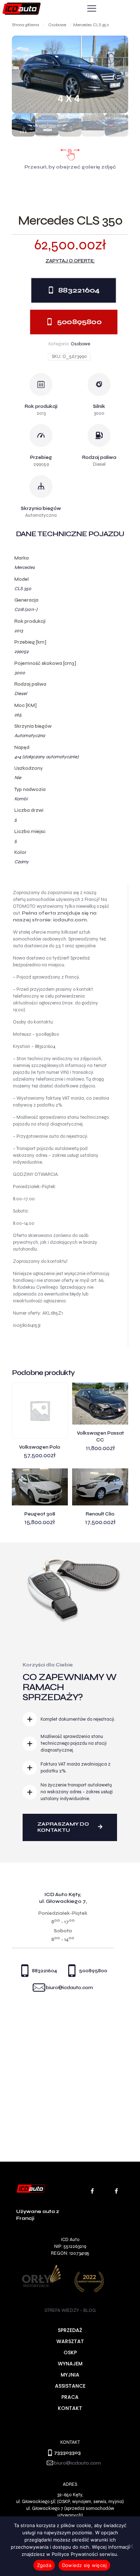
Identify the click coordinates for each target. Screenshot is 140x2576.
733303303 (67, 2453)
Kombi (21, 799)
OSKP (70, 2352)
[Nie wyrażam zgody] (131, 2546)
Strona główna (25, 25)
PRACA (70, 2397)
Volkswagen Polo (40, 1447)
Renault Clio (100, 1514)
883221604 (45, 1971)
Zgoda (44, 2565)
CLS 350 (23, 589)
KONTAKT (70, 2408)
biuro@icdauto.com (69, 1988)
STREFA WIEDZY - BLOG (70, 2310)
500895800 (93, 1971)
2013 (19, 631)
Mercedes (25, 567)
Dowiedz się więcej (85, 2565)
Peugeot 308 (40, 1514)
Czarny (22, 862)
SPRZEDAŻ (70, 2330)
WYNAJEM (70, 2364)
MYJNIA (70, 2375)
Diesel (21, 694)
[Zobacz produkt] (60, 1391)
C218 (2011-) (26, 609)
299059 (21, 652)
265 (18, 715)
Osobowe (57, 25)
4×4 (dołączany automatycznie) (46, 757)
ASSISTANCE (70, 2386)
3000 (20, 673)
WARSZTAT (70, 2341)
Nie (18, 778)
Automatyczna (30, 736)
